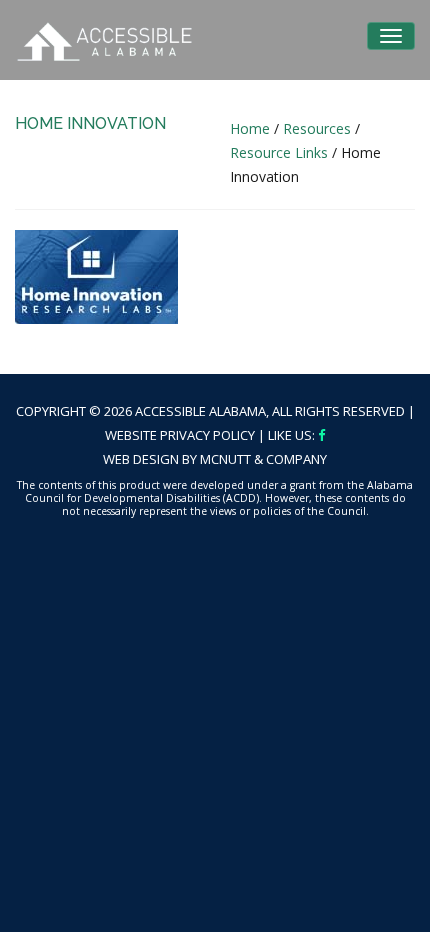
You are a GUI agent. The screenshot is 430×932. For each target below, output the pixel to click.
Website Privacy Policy (180, 435)
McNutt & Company (263, 459)
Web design (141, 459)
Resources (317, 128)
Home (250, 128)
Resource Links (279, 152)
